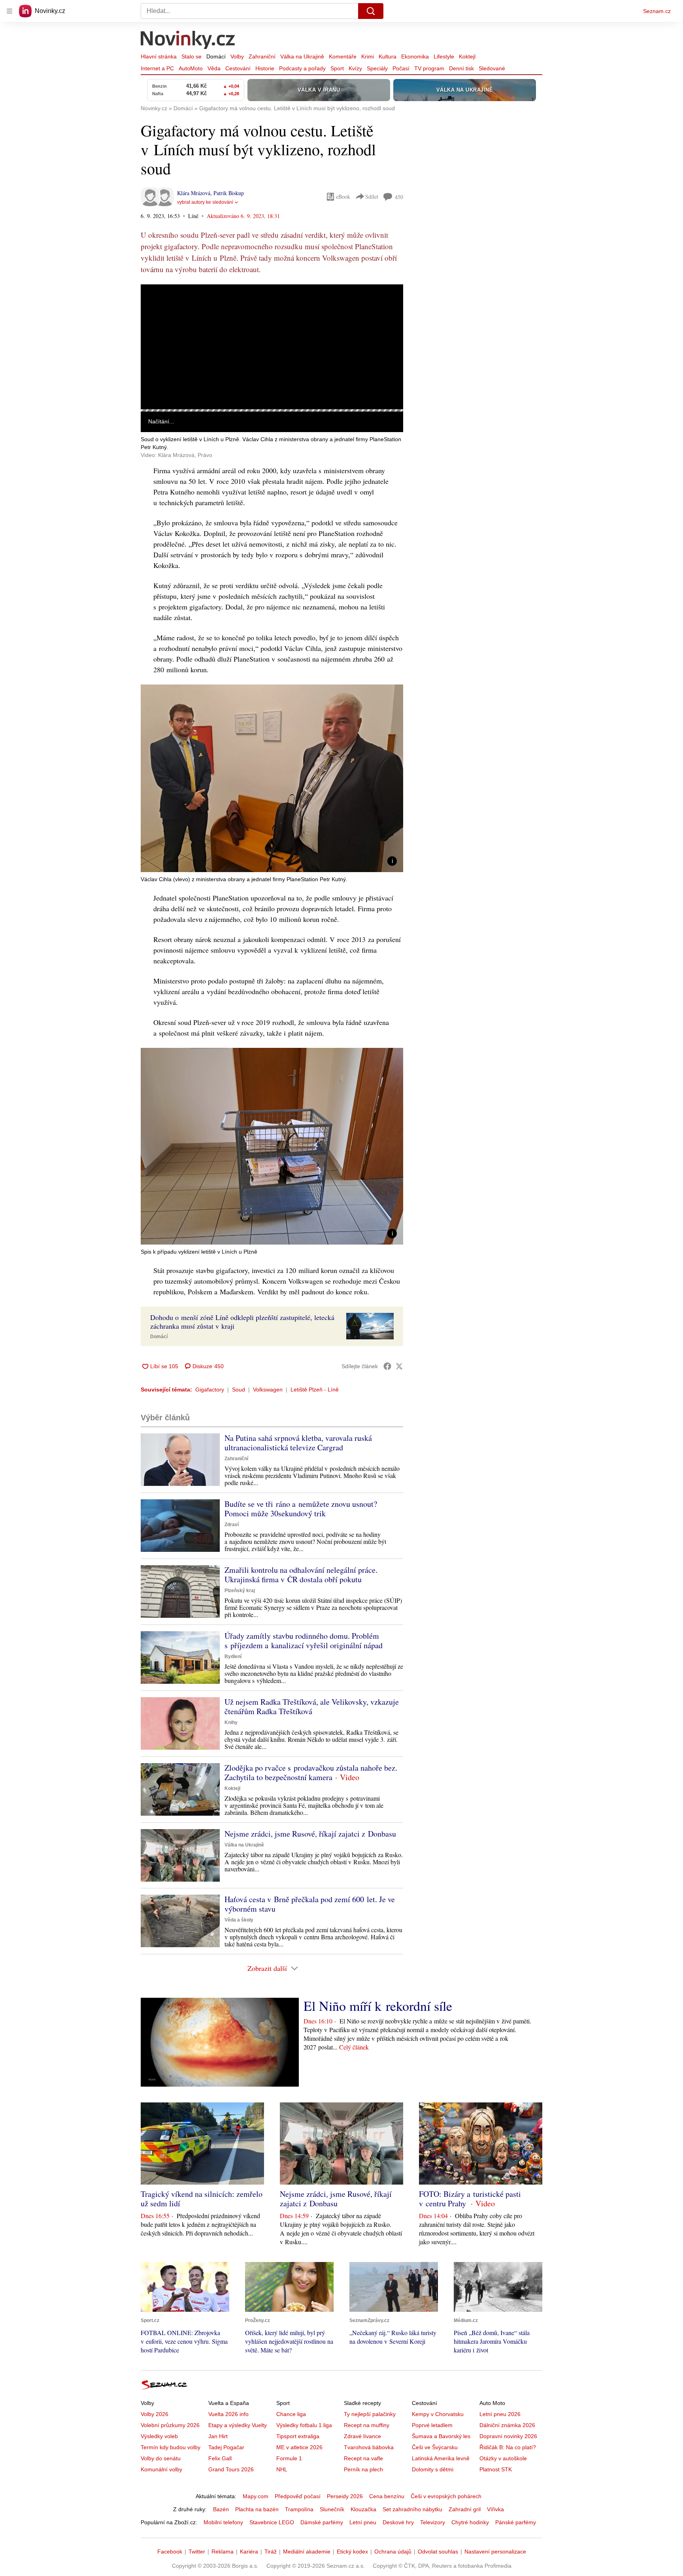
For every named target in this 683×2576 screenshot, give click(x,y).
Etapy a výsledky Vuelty (238, 2425)
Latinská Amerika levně (441, 2458)
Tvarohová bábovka (369, 2447)
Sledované (492, 68)
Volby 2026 (155, 2414)
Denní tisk (461, 68)
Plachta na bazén (257, 2509)
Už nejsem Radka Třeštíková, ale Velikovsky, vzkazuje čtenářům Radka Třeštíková (312, 1706)
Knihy (231, 1722)
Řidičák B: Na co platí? (508, 2447)
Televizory (433, 2522)
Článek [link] (156, 306)
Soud (239, 1390)
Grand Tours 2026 (231, 2469)
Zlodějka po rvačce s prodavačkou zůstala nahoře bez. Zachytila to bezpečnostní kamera (311, 1772)
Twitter (197, 2552)
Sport (337, 68)
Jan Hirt (218, 2436)
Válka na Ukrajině (302, 56)
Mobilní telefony (223, 2522)
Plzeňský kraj (240, 1591)
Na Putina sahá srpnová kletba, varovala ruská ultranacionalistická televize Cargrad (298, 1443)
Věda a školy (239, 1920)
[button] (272, 347)
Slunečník (332, 2509)
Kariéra (249, 2552)
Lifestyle (444, 56)
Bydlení (233, 1657)
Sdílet (372, 196)
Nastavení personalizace (495, 2552)
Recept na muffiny (367, 2425)
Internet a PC (157, 68)
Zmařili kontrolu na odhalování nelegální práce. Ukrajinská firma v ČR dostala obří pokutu (301, 1575)
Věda (214, 68)
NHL (282, 2469)
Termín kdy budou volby (171, 2447)
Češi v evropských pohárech (446, 2496)
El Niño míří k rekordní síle (378, 2006)
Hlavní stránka (159, 56)
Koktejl (467, 56)
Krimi (368, 56)
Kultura (388, 56)
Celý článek (354, 2047)
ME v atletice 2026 (299, 2447)
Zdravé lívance (362, 2436)
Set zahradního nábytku (412, 2509)
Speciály (377, 68)
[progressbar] (272, 410)
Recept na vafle (363, 2458)
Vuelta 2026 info (228, 2414)
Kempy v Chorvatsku (438, 2414)
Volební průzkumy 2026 (170, 2425)
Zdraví (232, 1525)
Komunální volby (161, 2469)
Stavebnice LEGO (272, 2522)
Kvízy (355, 68)
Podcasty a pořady (302, 68)
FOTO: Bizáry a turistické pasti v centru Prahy (470, 2199)
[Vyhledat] (371, 11)
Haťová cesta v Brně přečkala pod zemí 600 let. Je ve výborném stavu (310, 1904)
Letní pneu (363, 2522)
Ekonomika (415, 56)
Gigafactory (210, 1390)
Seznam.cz (657, 11)
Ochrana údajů (393, 2552)
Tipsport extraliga (298, 2436)
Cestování (238, 68)
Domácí (216, 56)
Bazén (221, 2509)
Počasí (401, 68)
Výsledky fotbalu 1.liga (304, 2425)
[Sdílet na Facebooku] (387, 1366)
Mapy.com (256, 2496)
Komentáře (343, 56)
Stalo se (192, 56)
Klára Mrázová (194, 193)
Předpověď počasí (298, 2496)
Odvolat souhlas (438, 2552)
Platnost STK (496, 2469)
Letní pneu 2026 (500, 2414)
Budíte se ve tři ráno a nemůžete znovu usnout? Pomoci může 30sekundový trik (301, 1509)
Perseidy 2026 (345, 2496)
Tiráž (271, 2552)
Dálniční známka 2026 (507, 2425)
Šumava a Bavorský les (441, 2436)
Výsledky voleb (159, 2436)
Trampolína (299, 2509)
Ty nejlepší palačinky (370, 2414)
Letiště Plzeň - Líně (315, 1390)
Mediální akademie (307, 2552)
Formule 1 (289, 2458)
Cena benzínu (387, 2496)
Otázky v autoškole (503, 2458)
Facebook (170, 2552)
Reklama (223, 2552)
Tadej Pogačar (226, 2447)
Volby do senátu (161, 2458)
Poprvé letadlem (432, 2425)
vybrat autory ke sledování (205, 202)
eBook (343, 196)
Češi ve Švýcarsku (435, 2447)
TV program (429, 68)
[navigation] (9, 11)
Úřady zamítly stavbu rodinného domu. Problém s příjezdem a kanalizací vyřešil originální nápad (304, 1641)
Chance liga (291, 2414)
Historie (265, 68)
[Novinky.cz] (188, 41)
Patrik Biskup (229, 193)
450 (399, 197)
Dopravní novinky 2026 (508, 2436)
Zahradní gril (465, 2509)
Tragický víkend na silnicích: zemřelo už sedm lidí (202, 2199)
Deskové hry (398, 2522)
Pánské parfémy (516, 2522)
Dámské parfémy (322, 2522)
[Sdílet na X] (399, 1366)
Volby (237, 56)
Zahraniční (262, 56)
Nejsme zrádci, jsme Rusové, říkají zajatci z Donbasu (310, 1834)
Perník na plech (363, 2469)
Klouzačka (363, 2509)
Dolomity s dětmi (433, 2469)
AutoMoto (191, 68)
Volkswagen (268, 1390)
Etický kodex (352, 2552)
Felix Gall (220, 2458)
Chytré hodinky (470, 2522)
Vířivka (495, 2509)
